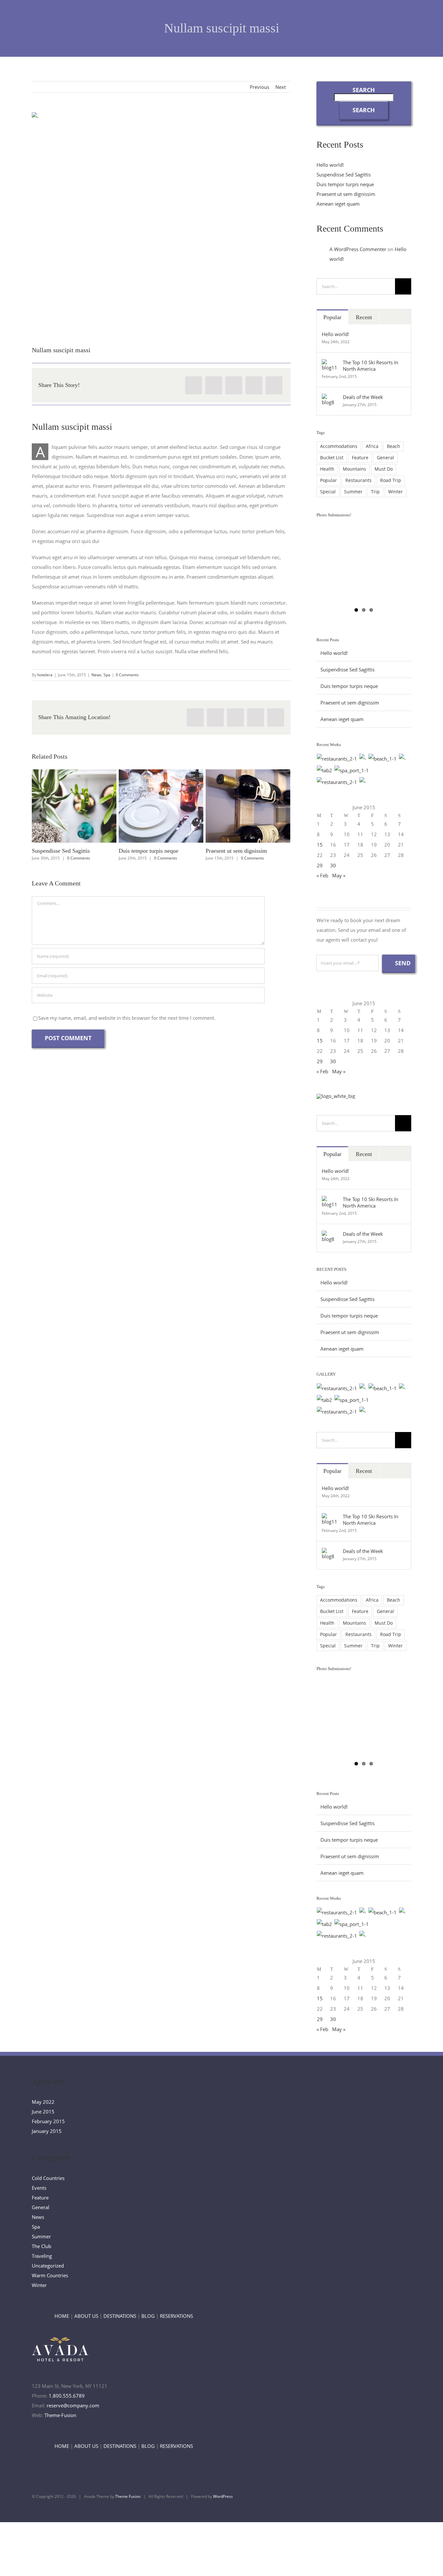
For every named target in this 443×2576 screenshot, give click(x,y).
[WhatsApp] (234, 385)
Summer (353, 492)
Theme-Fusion (60, 2415)
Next (281, 87)
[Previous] (39, 815)
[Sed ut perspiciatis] (363, 759)
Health (327, 469)
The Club (42, 2246)
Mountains (354, 469)
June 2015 (43, 2112)
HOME (62, 2316)
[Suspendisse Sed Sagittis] (74, 806)
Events (39, 2188)
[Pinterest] (254, 385)
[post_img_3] (161, 224)
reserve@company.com (73, 2405)
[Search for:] (356, 286)
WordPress (223, 2496)
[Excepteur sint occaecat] (383, 759)
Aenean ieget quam (338, 204)
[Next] (283, 815)
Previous (259, 87)
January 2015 (47, 2131)
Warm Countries (50, 2275)
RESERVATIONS (176, 2316)
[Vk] (274, 385)
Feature (360, 458)
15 (320, 845)
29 (320, 865)
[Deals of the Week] (330, 399)
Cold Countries (48, 2178)
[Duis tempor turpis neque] (161, 806)
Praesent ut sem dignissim (236, 806)
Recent (364, 317)
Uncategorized (48, 2266)
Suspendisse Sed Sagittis (62, 806)
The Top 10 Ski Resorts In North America (371, 366)
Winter (395, 492)
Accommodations (339, 446)
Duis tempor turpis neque (149, 806)
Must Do (384, 469)
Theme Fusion (128, 2496)
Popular (332, 317)
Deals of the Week (363, 397)
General (385, 458)
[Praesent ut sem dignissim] (248, 806)
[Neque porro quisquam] (337, 759)
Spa (107, 675)
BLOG (148, 2316)
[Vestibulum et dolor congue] (352, 770)
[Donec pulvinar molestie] (325, 770)
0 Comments (127, 675)
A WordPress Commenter (358, 249)
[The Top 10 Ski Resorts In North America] (330, 364)
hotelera (45, 675)
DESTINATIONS (120, 2316)
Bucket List (332, 458)
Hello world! (330, 165)
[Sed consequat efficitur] (363, 782)
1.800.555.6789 (67, 2396)
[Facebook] (194, 385)
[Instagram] (381, 2495)
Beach (394, 446)
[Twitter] (214, 385)
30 (333, 865)
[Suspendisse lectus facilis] (402, 759)
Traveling (42, 2256)
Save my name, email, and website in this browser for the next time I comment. (127, 1018)
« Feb (322, 875)
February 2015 (48, 2121)
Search (364, 90)
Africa (372, 446)
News (96, 675)
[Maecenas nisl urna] (337, 782)
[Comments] (395, 317)
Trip (375, 492)
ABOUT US (86, 2316)
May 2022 (43, 2102)
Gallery (86, 806)
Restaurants (359, 480)
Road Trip (391, 480)
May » (339, 875)
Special (328, 492)
